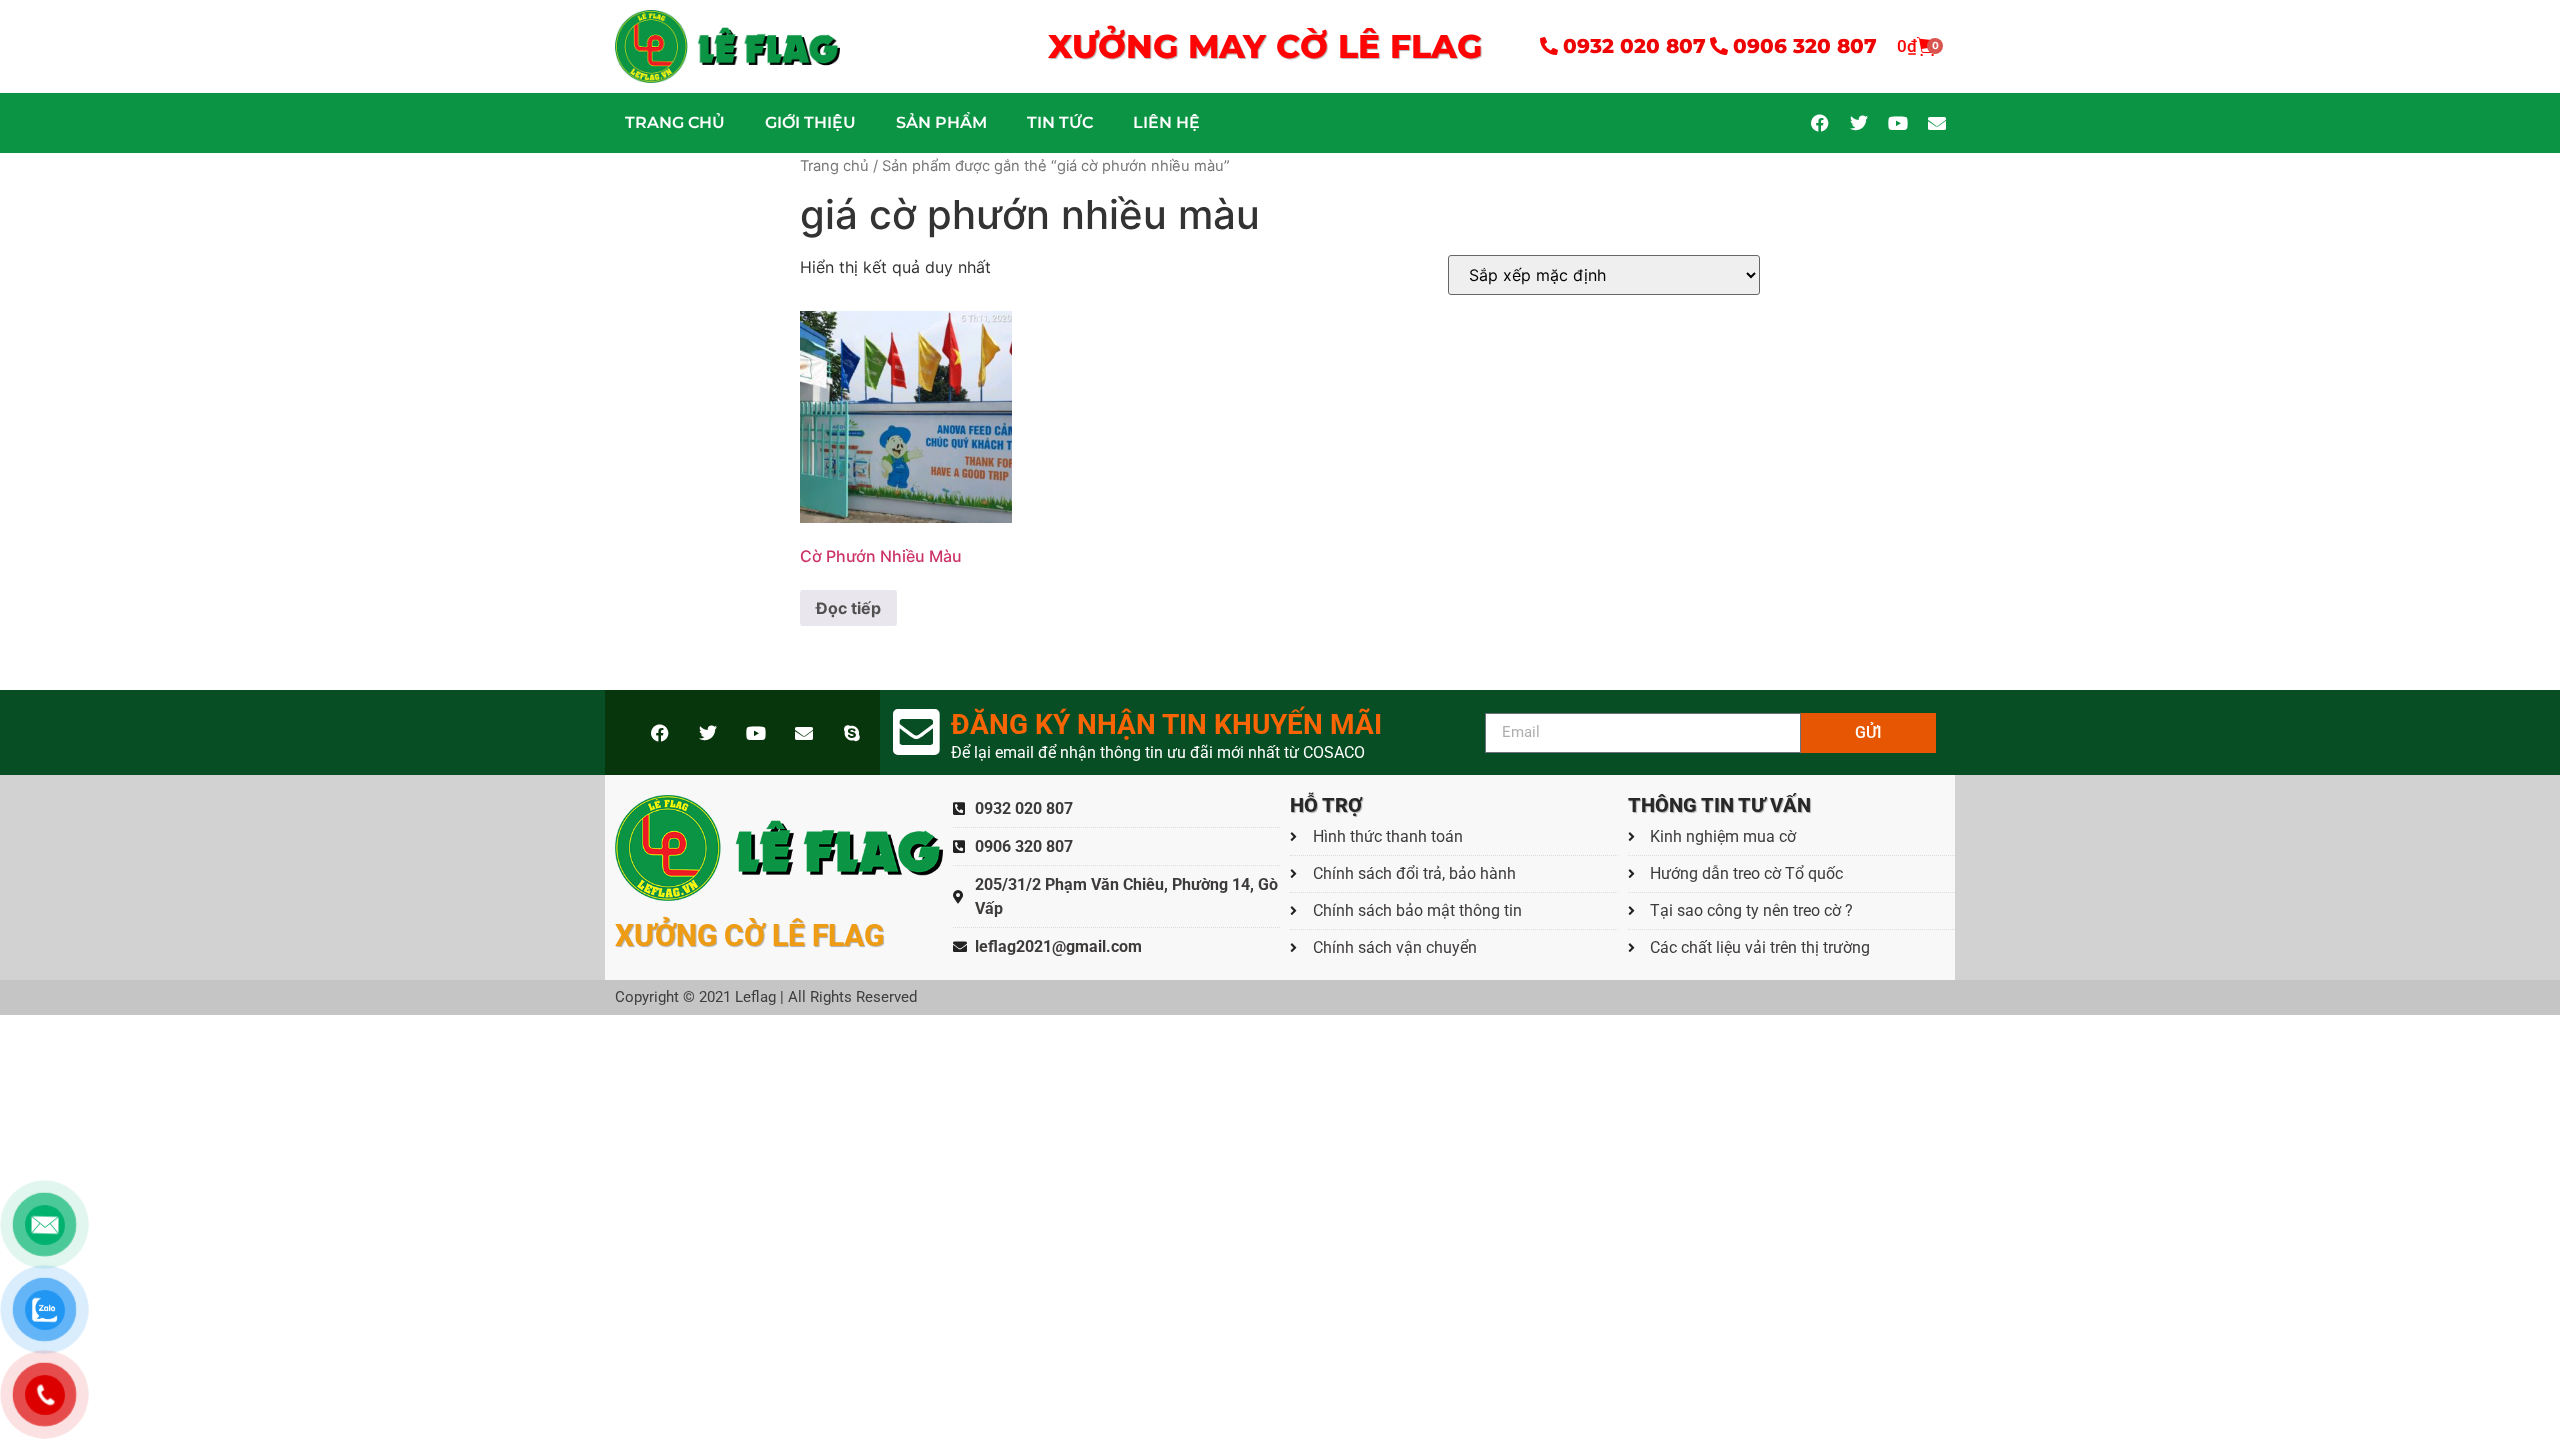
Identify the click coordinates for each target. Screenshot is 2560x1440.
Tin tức (1060, 122)
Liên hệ (1166, 122)
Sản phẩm (941, 122)
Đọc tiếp (848, 608)
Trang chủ (675, 122)
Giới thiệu (810, 122)
